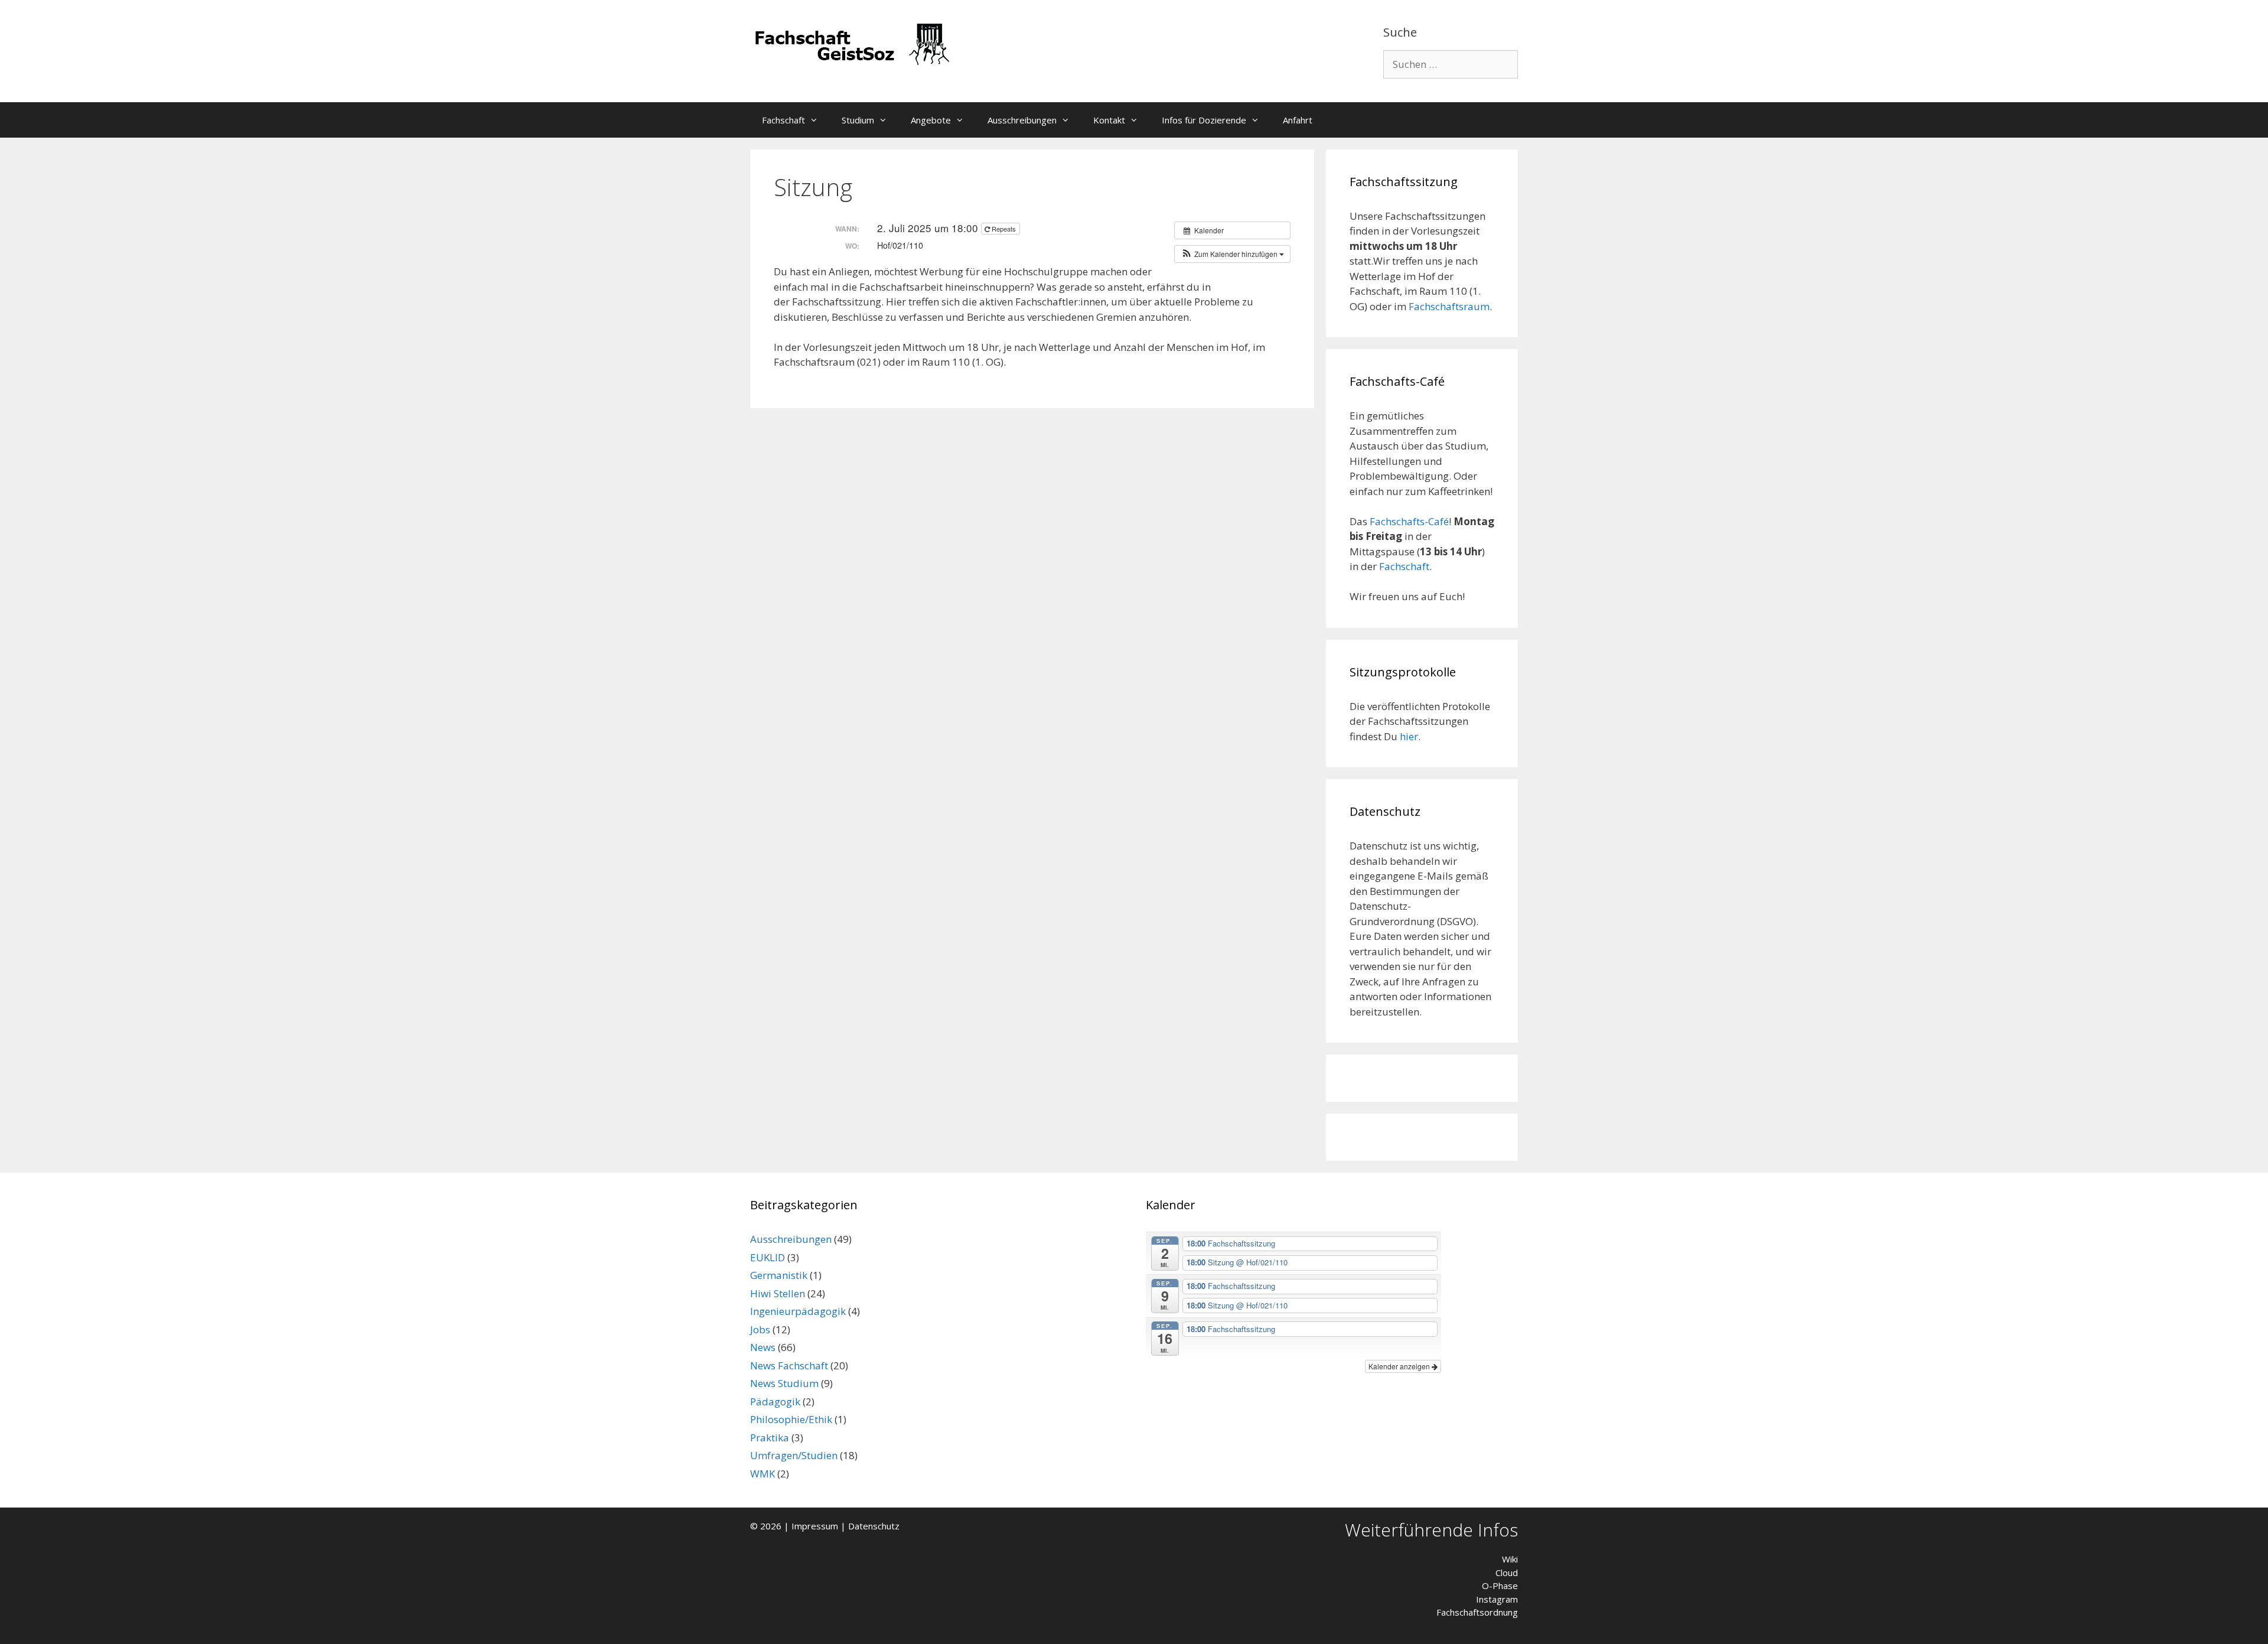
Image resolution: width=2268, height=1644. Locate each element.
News (763, 1347)
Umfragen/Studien (794, 1455)
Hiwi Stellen (778, 1293)
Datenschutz (874, 1526)
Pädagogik (775, 1402)
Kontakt (1109, 120)
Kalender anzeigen (1400, 1366)
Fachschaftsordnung (1477, 1612)
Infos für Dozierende (1204, 120)
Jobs (760, 1329)
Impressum (815, 1526)
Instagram (1497, 1599)
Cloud (1507, 1573)
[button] (817, 120)
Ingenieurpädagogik (798, 1311)
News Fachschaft (789, 1365)
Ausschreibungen (1022, 120)
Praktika (770, 1438)
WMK (762, 1474)
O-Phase (1500, 1586)
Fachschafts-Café (1409, 521)
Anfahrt (1298, 120)
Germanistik (779, 1275)
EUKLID (768, 1257)
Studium (858, 120)
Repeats (1004, 229)
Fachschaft (783, 120)
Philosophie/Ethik (791, 1419)
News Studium (784, 1383)
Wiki (1510, 1559)
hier (1409, 736)
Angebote (931, 120)
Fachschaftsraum (1449, 306)
